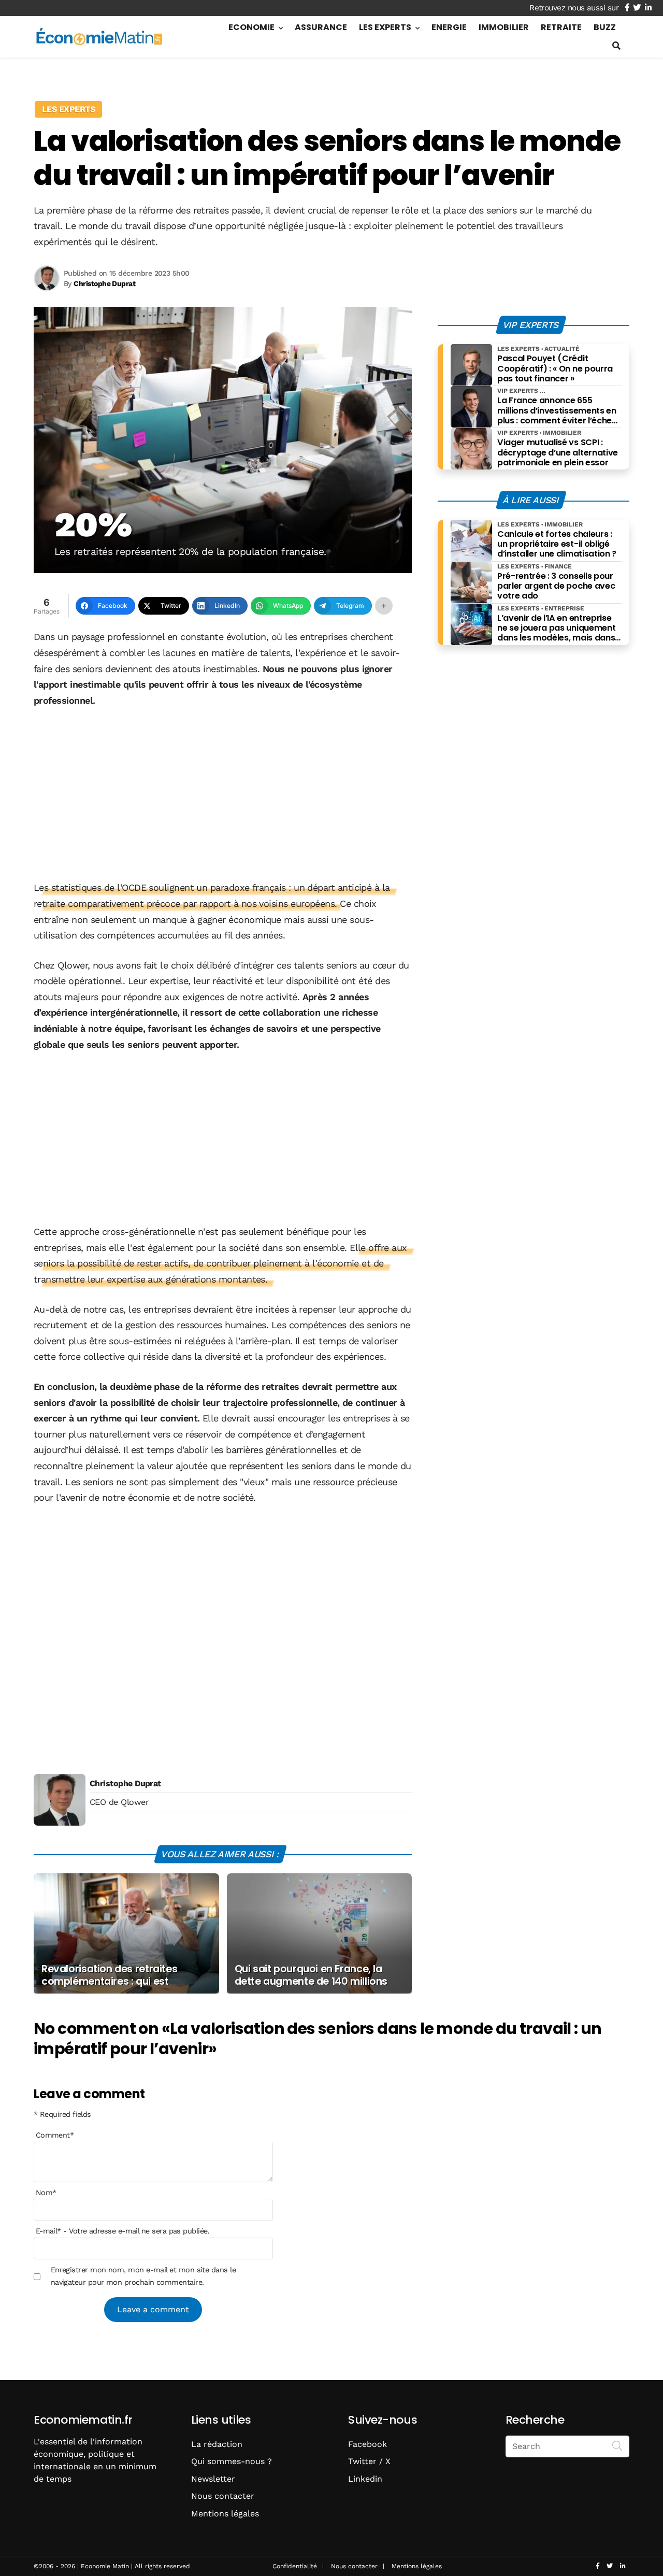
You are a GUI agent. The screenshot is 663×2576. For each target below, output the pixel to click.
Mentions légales (225, 2514)
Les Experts (385, 27)
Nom (46, 2193)
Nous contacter (223, 2496)
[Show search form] (616, 46)
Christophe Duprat (125, 1783)
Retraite (561, 27)
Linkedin (365, 2479)
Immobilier (504, 27)
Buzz (605, 27)
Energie (449, 27)
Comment (55, 2136)
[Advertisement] (223, 795)
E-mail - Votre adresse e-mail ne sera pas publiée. (122, 2231)
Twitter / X (369, 2461)
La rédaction (217, 2444)
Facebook (367, 2444)
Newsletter (213, 2479)
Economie (251, 27)
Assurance (321, 27)
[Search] (617, 2445)
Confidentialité (295, 2566)
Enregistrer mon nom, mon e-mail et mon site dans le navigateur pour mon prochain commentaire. (143, 2276)
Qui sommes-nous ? (232, 2461)
